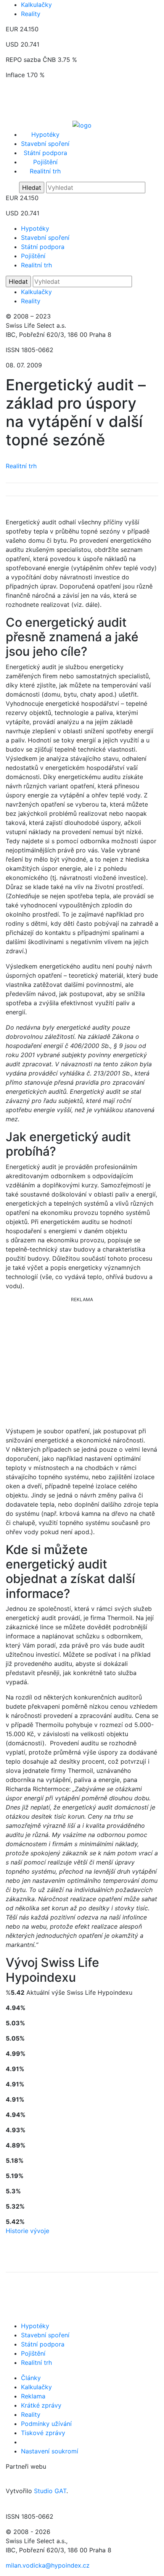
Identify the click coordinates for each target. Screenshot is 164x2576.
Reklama (33, 2396)
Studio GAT (50, 2491)
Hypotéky (45, 134)
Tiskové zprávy (43, 2433)
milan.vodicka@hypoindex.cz (48, 2565)
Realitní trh (45, 171)
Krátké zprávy (41, 2405)
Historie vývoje (27, 2231)
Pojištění (45, 162)
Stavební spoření (45, 144)
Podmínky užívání (46, 2424)
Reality (31, 14)
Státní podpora (45, 153)
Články (31, 2378)
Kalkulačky (36, 5)
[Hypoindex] (82, 125)
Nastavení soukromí (50, 2451)
